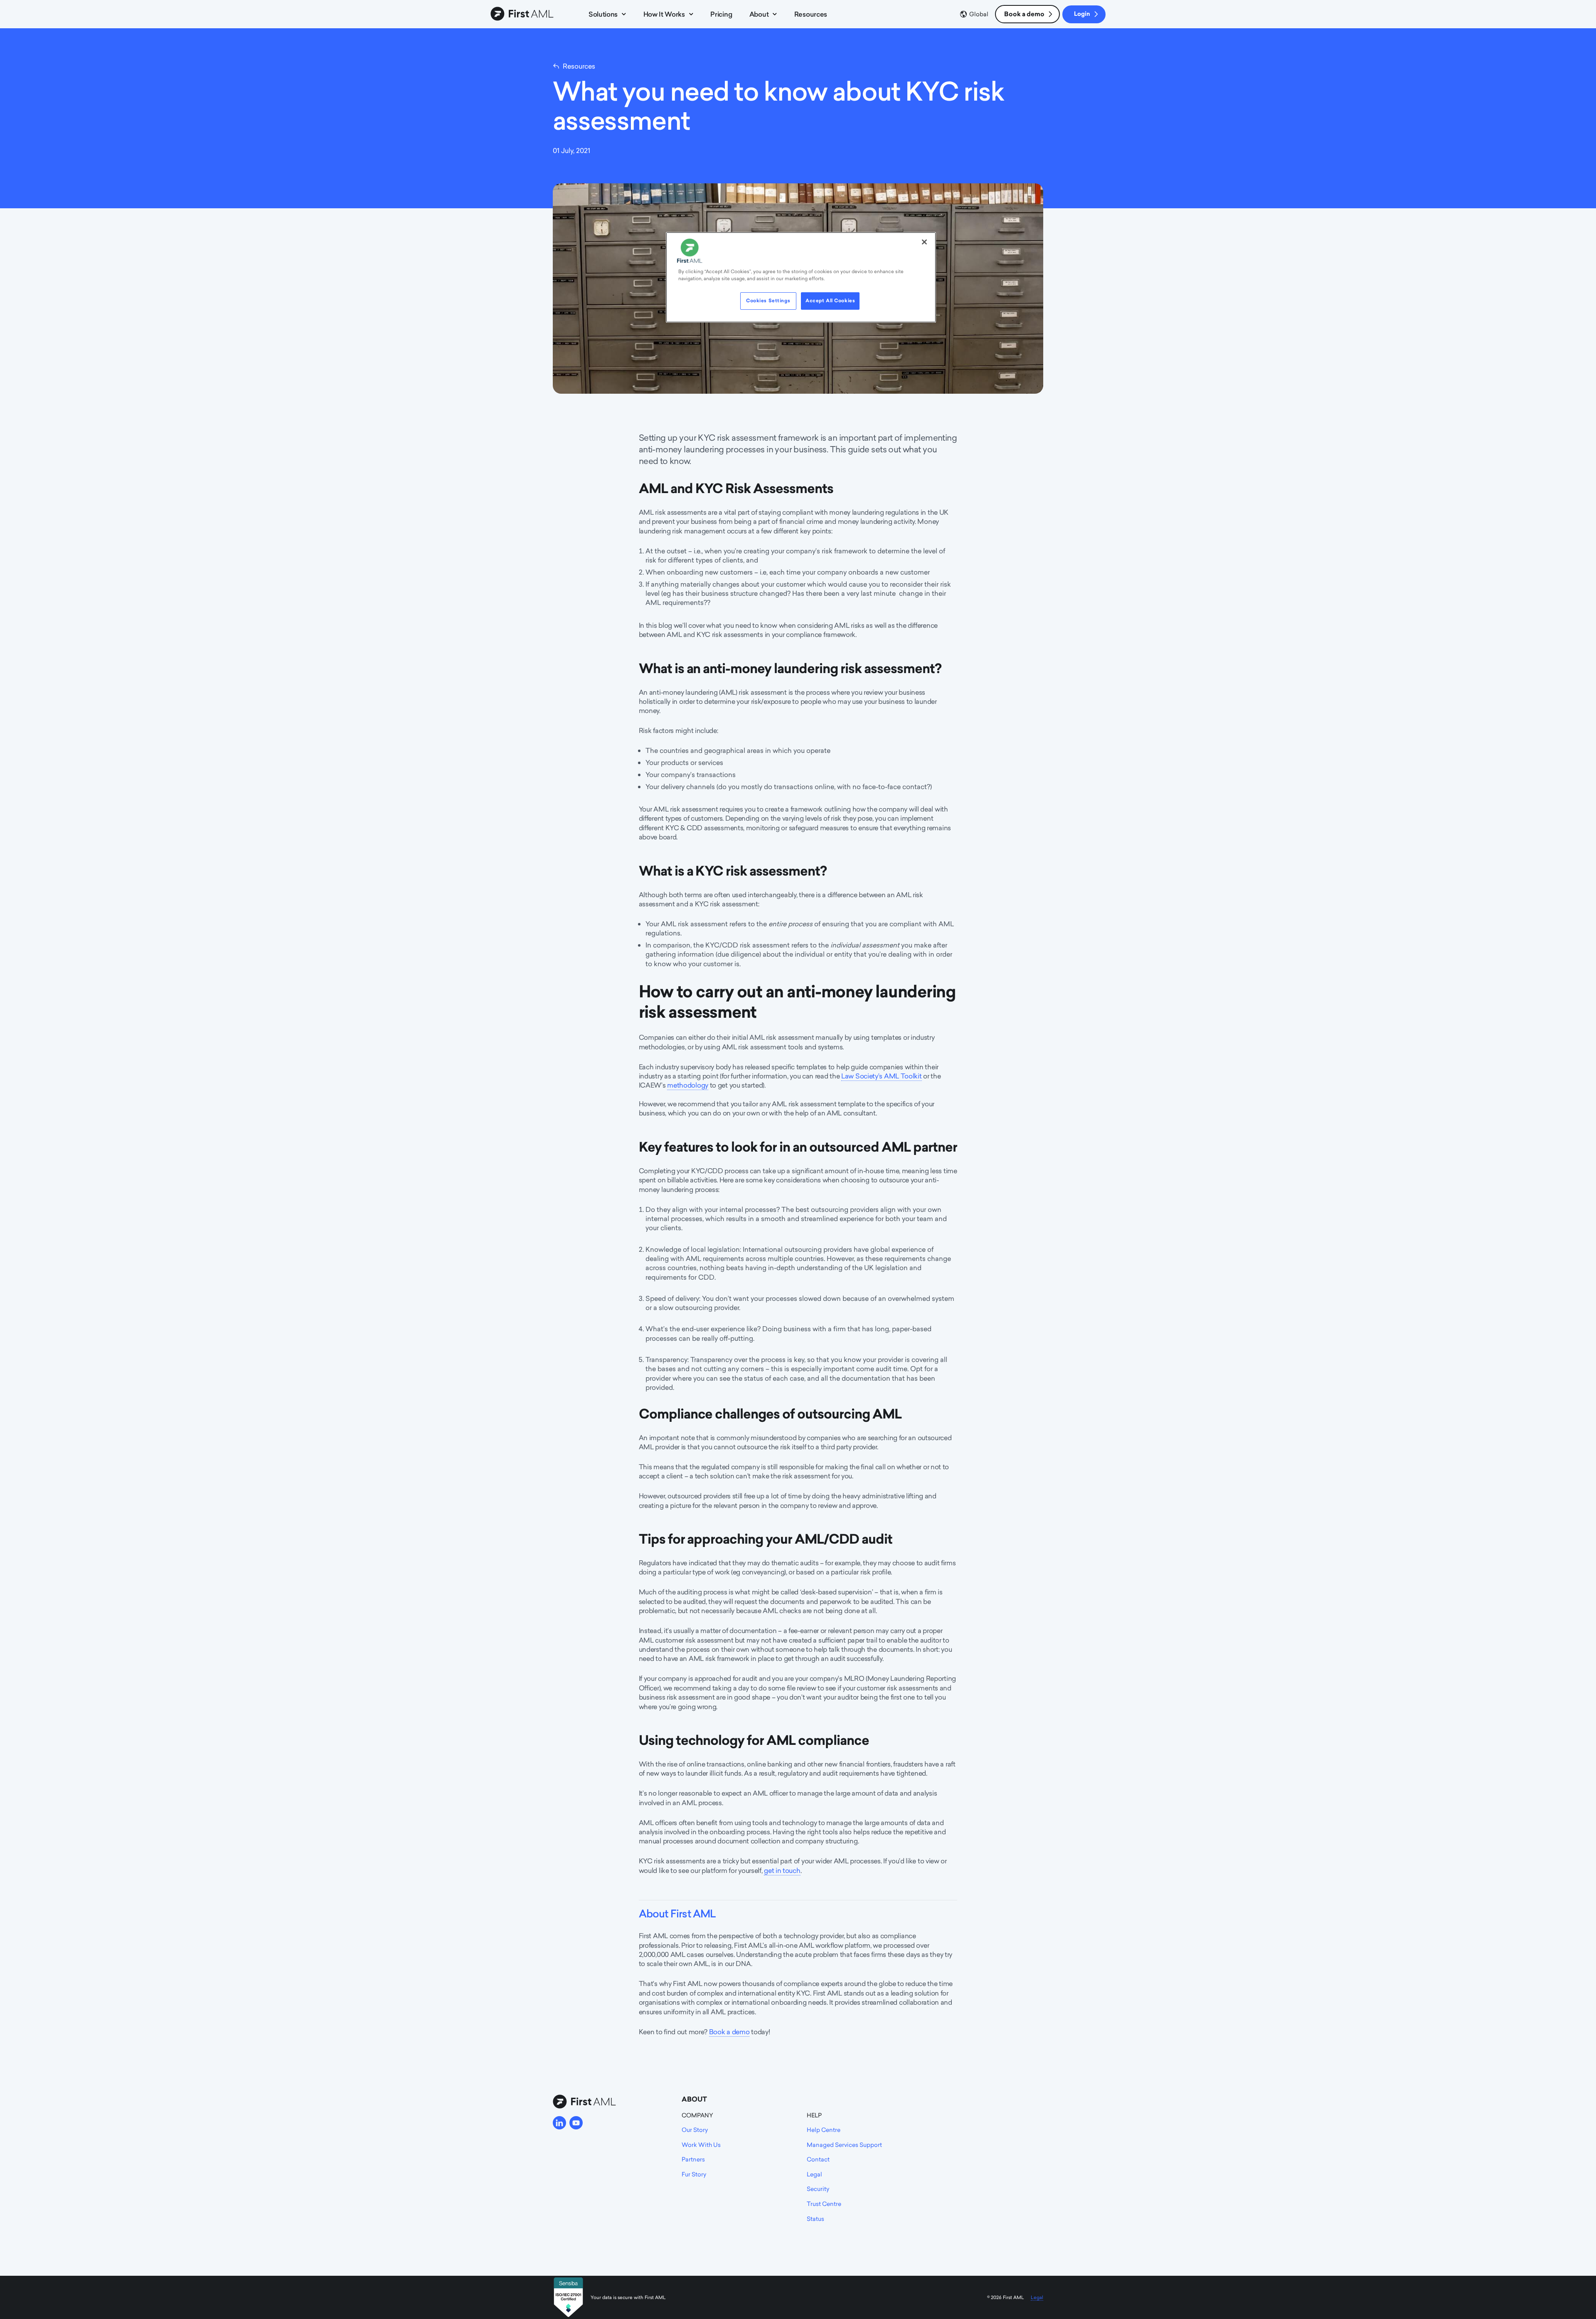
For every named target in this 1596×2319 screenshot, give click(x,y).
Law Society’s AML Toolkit (882, 1076)
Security (818, 2189)
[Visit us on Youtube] (576, 2123)
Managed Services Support (844, 2145)
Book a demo (1024, 14)
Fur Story (694, 2174)
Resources (811, 14)
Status (815, 2219)
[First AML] (524, 14)
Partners (693, 2159)
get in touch (782, 1870)
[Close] (924, 242)
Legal (814, 2174)
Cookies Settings (768, 301)
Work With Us (701, 2145)
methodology (688, 1085)
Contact (818, 2159)
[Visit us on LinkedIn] (559, 2123)
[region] (801, 277)
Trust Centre (824, 2204)
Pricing (721, 14)
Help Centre (824, 2130)
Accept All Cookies (830, 301)
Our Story (695, 2130)
